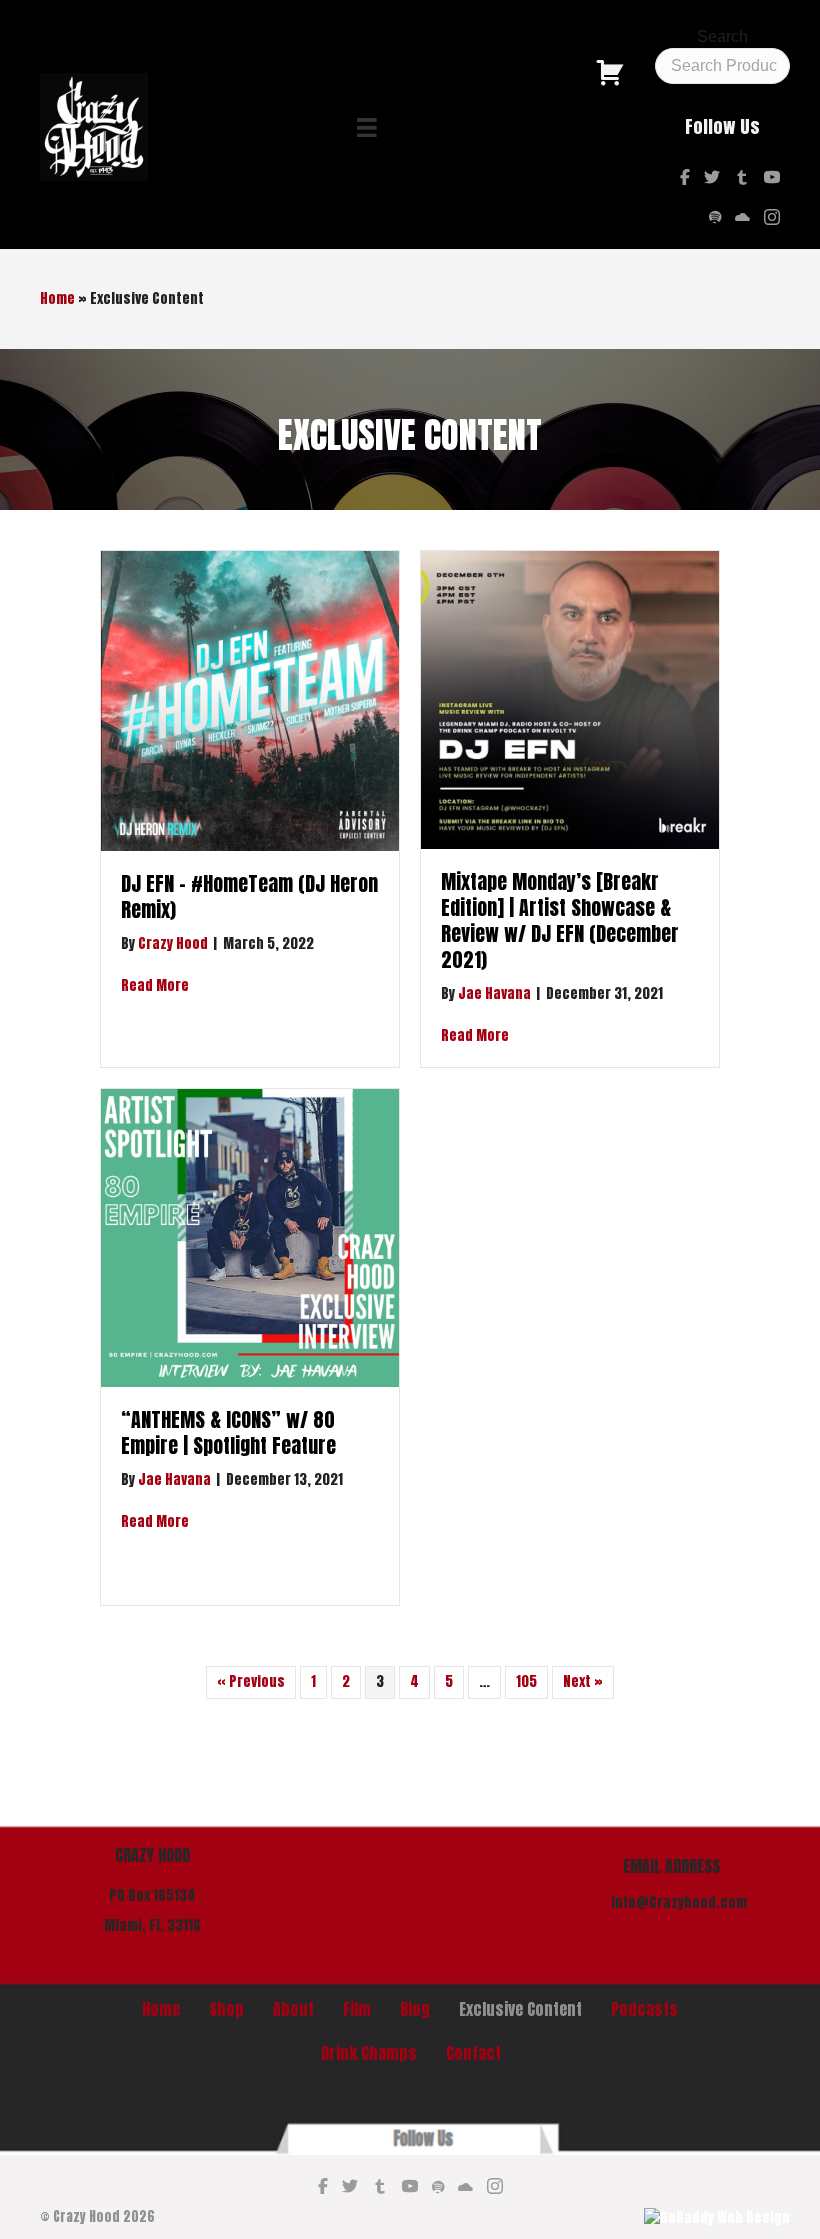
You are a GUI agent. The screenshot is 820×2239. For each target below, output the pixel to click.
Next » (583, 1681)
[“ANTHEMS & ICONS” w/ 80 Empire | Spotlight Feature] (250, 1237)
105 (526, 1681)
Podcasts (644, 2009)
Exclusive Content (520, 2009)
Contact (473, 2053)
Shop (226, 2009)
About (293, 2009)
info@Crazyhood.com (679, 1902)
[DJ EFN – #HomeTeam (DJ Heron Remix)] (250, 700)
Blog (415, 2009)
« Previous (251, 1681)
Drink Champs (369, 2053)
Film (357, 2009)
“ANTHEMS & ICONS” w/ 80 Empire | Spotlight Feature (228, 1432)
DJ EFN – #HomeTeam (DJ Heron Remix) (249, 896)
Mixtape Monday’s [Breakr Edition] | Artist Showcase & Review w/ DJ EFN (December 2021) (560, 920)
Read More (155, 985)
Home (57, 299)
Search (722, 36)
